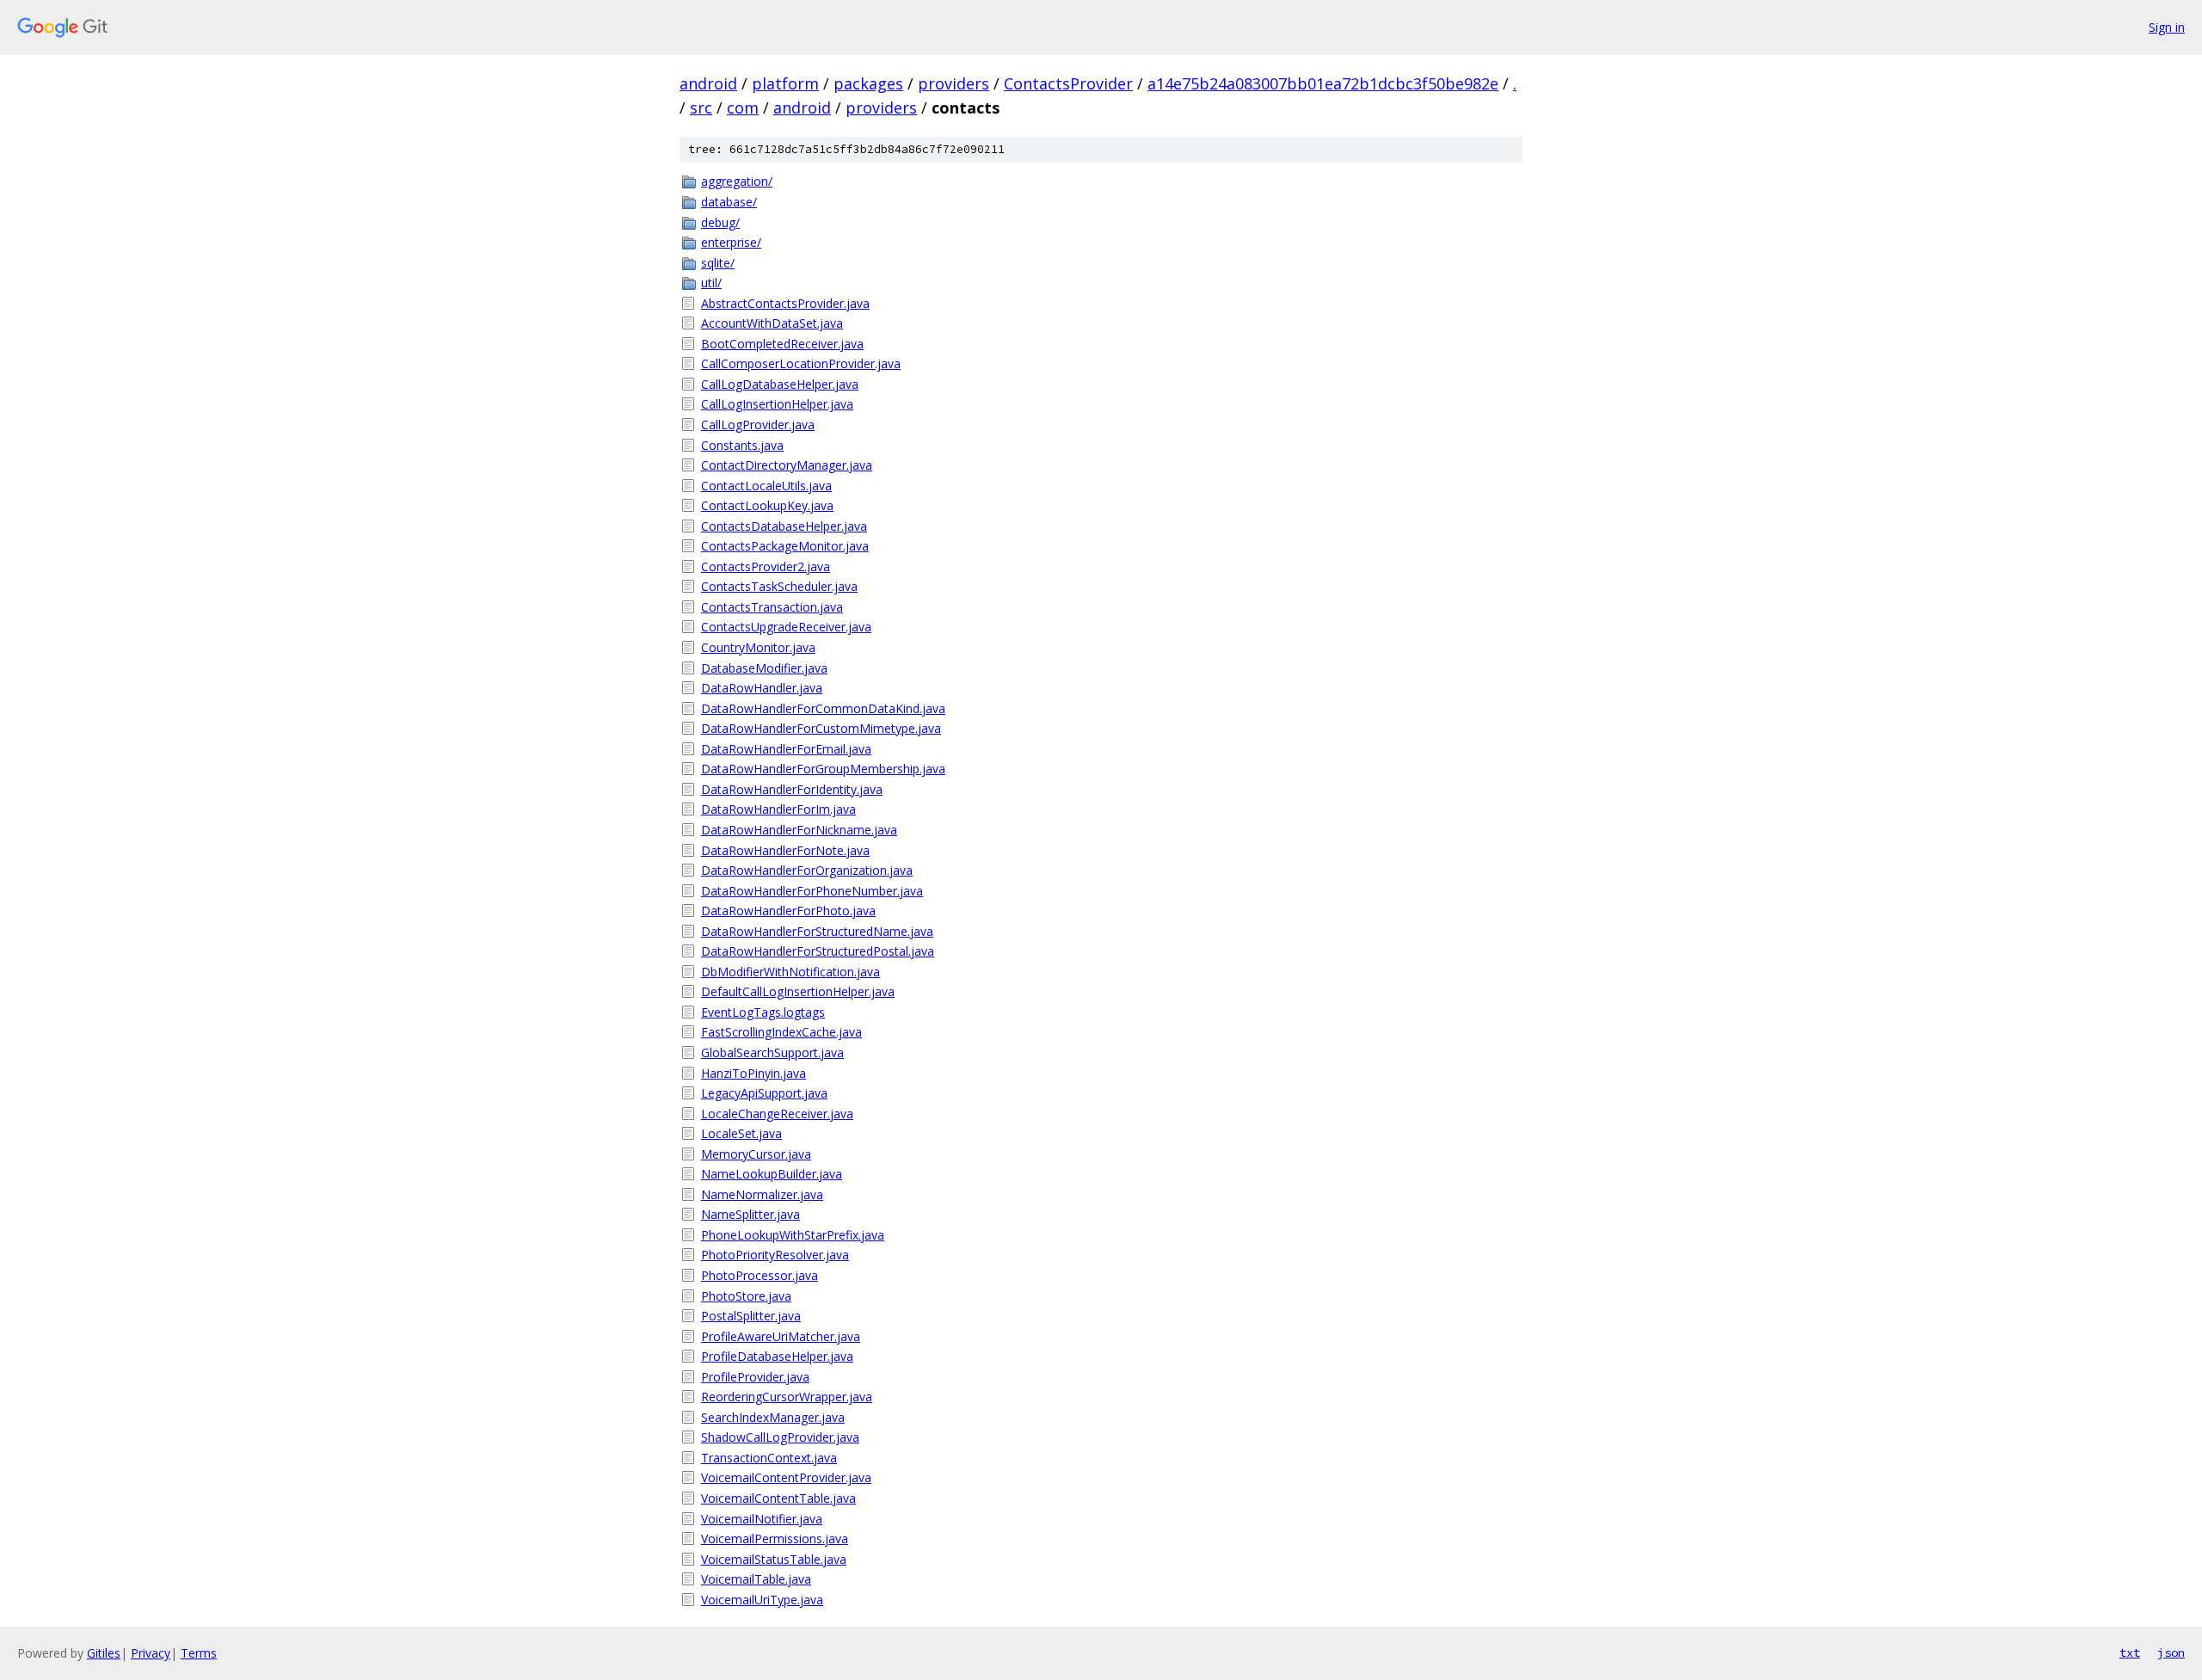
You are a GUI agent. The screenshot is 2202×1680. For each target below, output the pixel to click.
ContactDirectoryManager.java (787, 465)
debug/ (720, 222)
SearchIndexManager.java (773, 1417)
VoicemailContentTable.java (778, 1498)
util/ (711, 283)
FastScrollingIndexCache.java (781, 1032)
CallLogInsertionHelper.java (777, 404)
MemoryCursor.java (756, 1154)
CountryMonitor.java (758, 647)
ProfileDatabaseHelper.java (777, 1356)
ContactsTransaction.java (772, 607)
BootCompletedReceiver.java (782, 344)
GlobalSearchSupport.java (772, 1052)
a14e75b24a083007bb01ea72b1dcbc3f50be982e (1323, 83)
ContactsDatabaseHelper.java (784, 526)
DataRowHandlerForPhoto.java (788, 911)
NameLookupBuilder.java (772, 1174)
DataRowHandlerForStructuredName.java (817, 931)
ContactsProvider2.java (766, 566)
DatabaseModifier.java (764, 668)
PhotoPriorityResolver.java (775, 1255)
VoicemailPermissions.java (775, 1538)
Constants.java (742, 445)
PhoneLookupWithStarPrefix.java (793, 1235)
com (743, 108)
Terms (199, 1653)
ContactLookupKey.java (767, 505)
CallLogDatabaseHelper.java (780, 384)
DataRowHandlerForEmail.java (786, 749)
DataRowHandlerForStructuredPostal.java (818, 951)
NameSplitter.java (750, 1214)
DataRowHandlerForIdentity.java (792, 789)
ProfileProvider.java (755, 1377)
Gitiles (104, 1653)
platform (785, 83)
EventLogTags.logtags (763, 1012)
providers (953, 83)
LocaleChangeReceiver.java (777, 1114)
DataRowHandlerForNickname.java (799, 830)
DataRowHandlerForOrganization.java (807, 870)
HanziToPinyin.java (753, 1073)
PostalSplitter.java (751, 1316)
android (708, 83)
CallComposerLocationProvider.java (801, 363)
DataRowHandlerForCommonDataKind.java (823, 708)
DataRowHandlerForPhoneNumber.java (812, 891)
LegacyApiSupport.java (764, 1093)
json (2171, 1652)
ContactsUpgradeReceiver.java (786, 627)
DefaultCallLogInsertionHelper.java (798, 991)
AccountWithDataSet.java (772, 323)
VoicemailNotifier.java (762, 1519)
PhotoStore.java (746, 1296)
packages (868, 83)
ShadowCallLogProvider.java (780, 1437)
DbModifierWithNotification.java (790, 972)
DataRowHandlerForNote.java (785, 850)
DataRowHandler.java (762, 688)
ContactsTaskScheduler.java (779, 586)
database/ (729, 202)
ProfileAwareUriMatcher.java (781, 1336)
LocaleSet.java (741, 1133)
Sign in (2167, 27)
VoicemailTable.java (756, 1579)
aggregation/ (737, 181)
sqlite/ (718, 263)
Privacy (151, 1653)
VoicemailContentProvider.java (786, 1477)
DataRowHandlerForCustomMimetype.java (821, 728)
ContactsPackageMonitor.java (785, 546)
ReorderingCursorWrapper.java (787, 1397)
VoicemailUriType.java (762, 1600)
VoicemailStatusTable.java (774, 1559)
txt (2130, 1652)
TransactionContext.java (769, 1458)
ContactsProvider (1068, 83)
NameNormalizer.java (762, 1194)
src (701, 108)
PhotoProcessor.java (760, 1275)
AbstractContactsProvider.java (785, 303)
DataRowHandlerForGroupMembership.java (823, 769)
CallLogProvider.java (758, 425)
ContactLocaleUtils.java (766, 486)
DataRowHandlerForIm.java (778, 809)
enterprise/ (731, 242)
